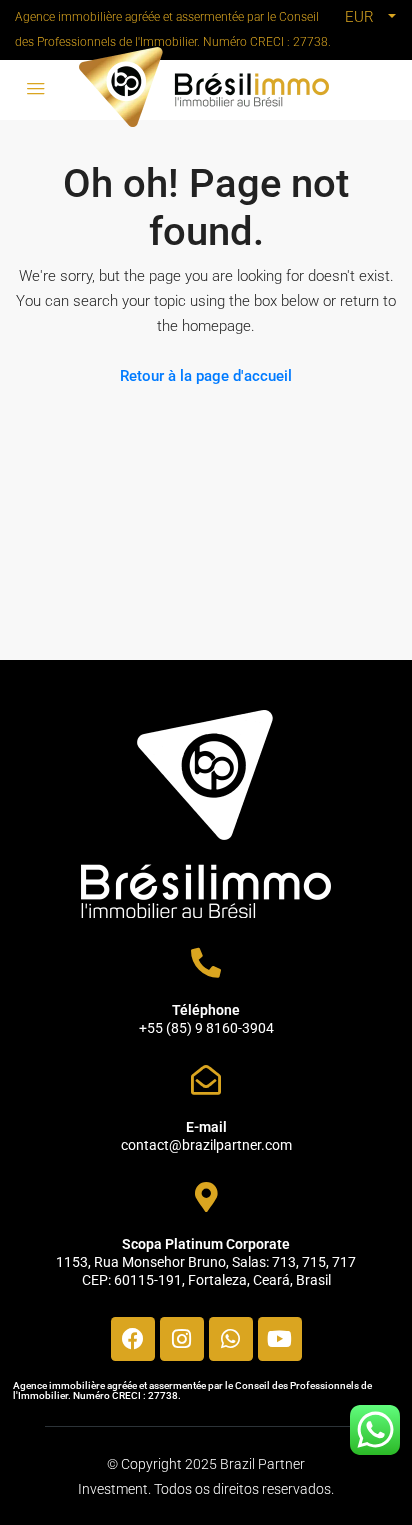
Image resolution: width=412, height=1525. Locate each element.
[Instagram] (182, 1339)
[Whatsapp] (231, 1339)
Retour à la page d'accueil (206, 376)
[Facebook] (133, 1339)
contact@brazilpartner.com (206, 1145)
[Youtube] (280, 1339)
